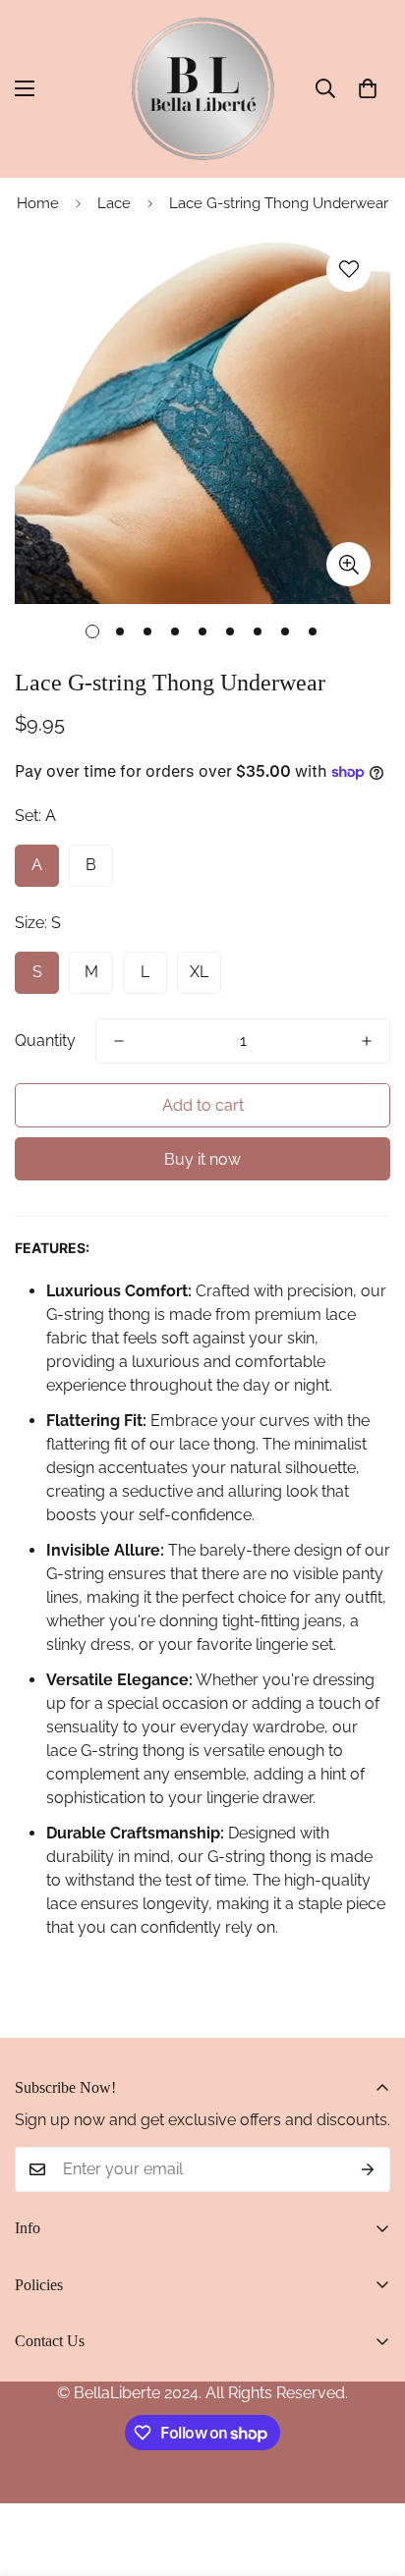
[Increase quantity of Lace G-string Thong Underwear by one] (367, 1041)
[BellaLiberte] (203, 89)
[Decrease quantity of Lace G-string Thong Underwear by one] (119, 1041)
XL (199, 972)
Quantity (45, 1041)
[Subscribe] (368, 2169)
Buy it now (202, 1159)
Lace (114, 203)
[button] (368, 88)
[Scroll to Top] (370, 2472)
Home (38, 203)
